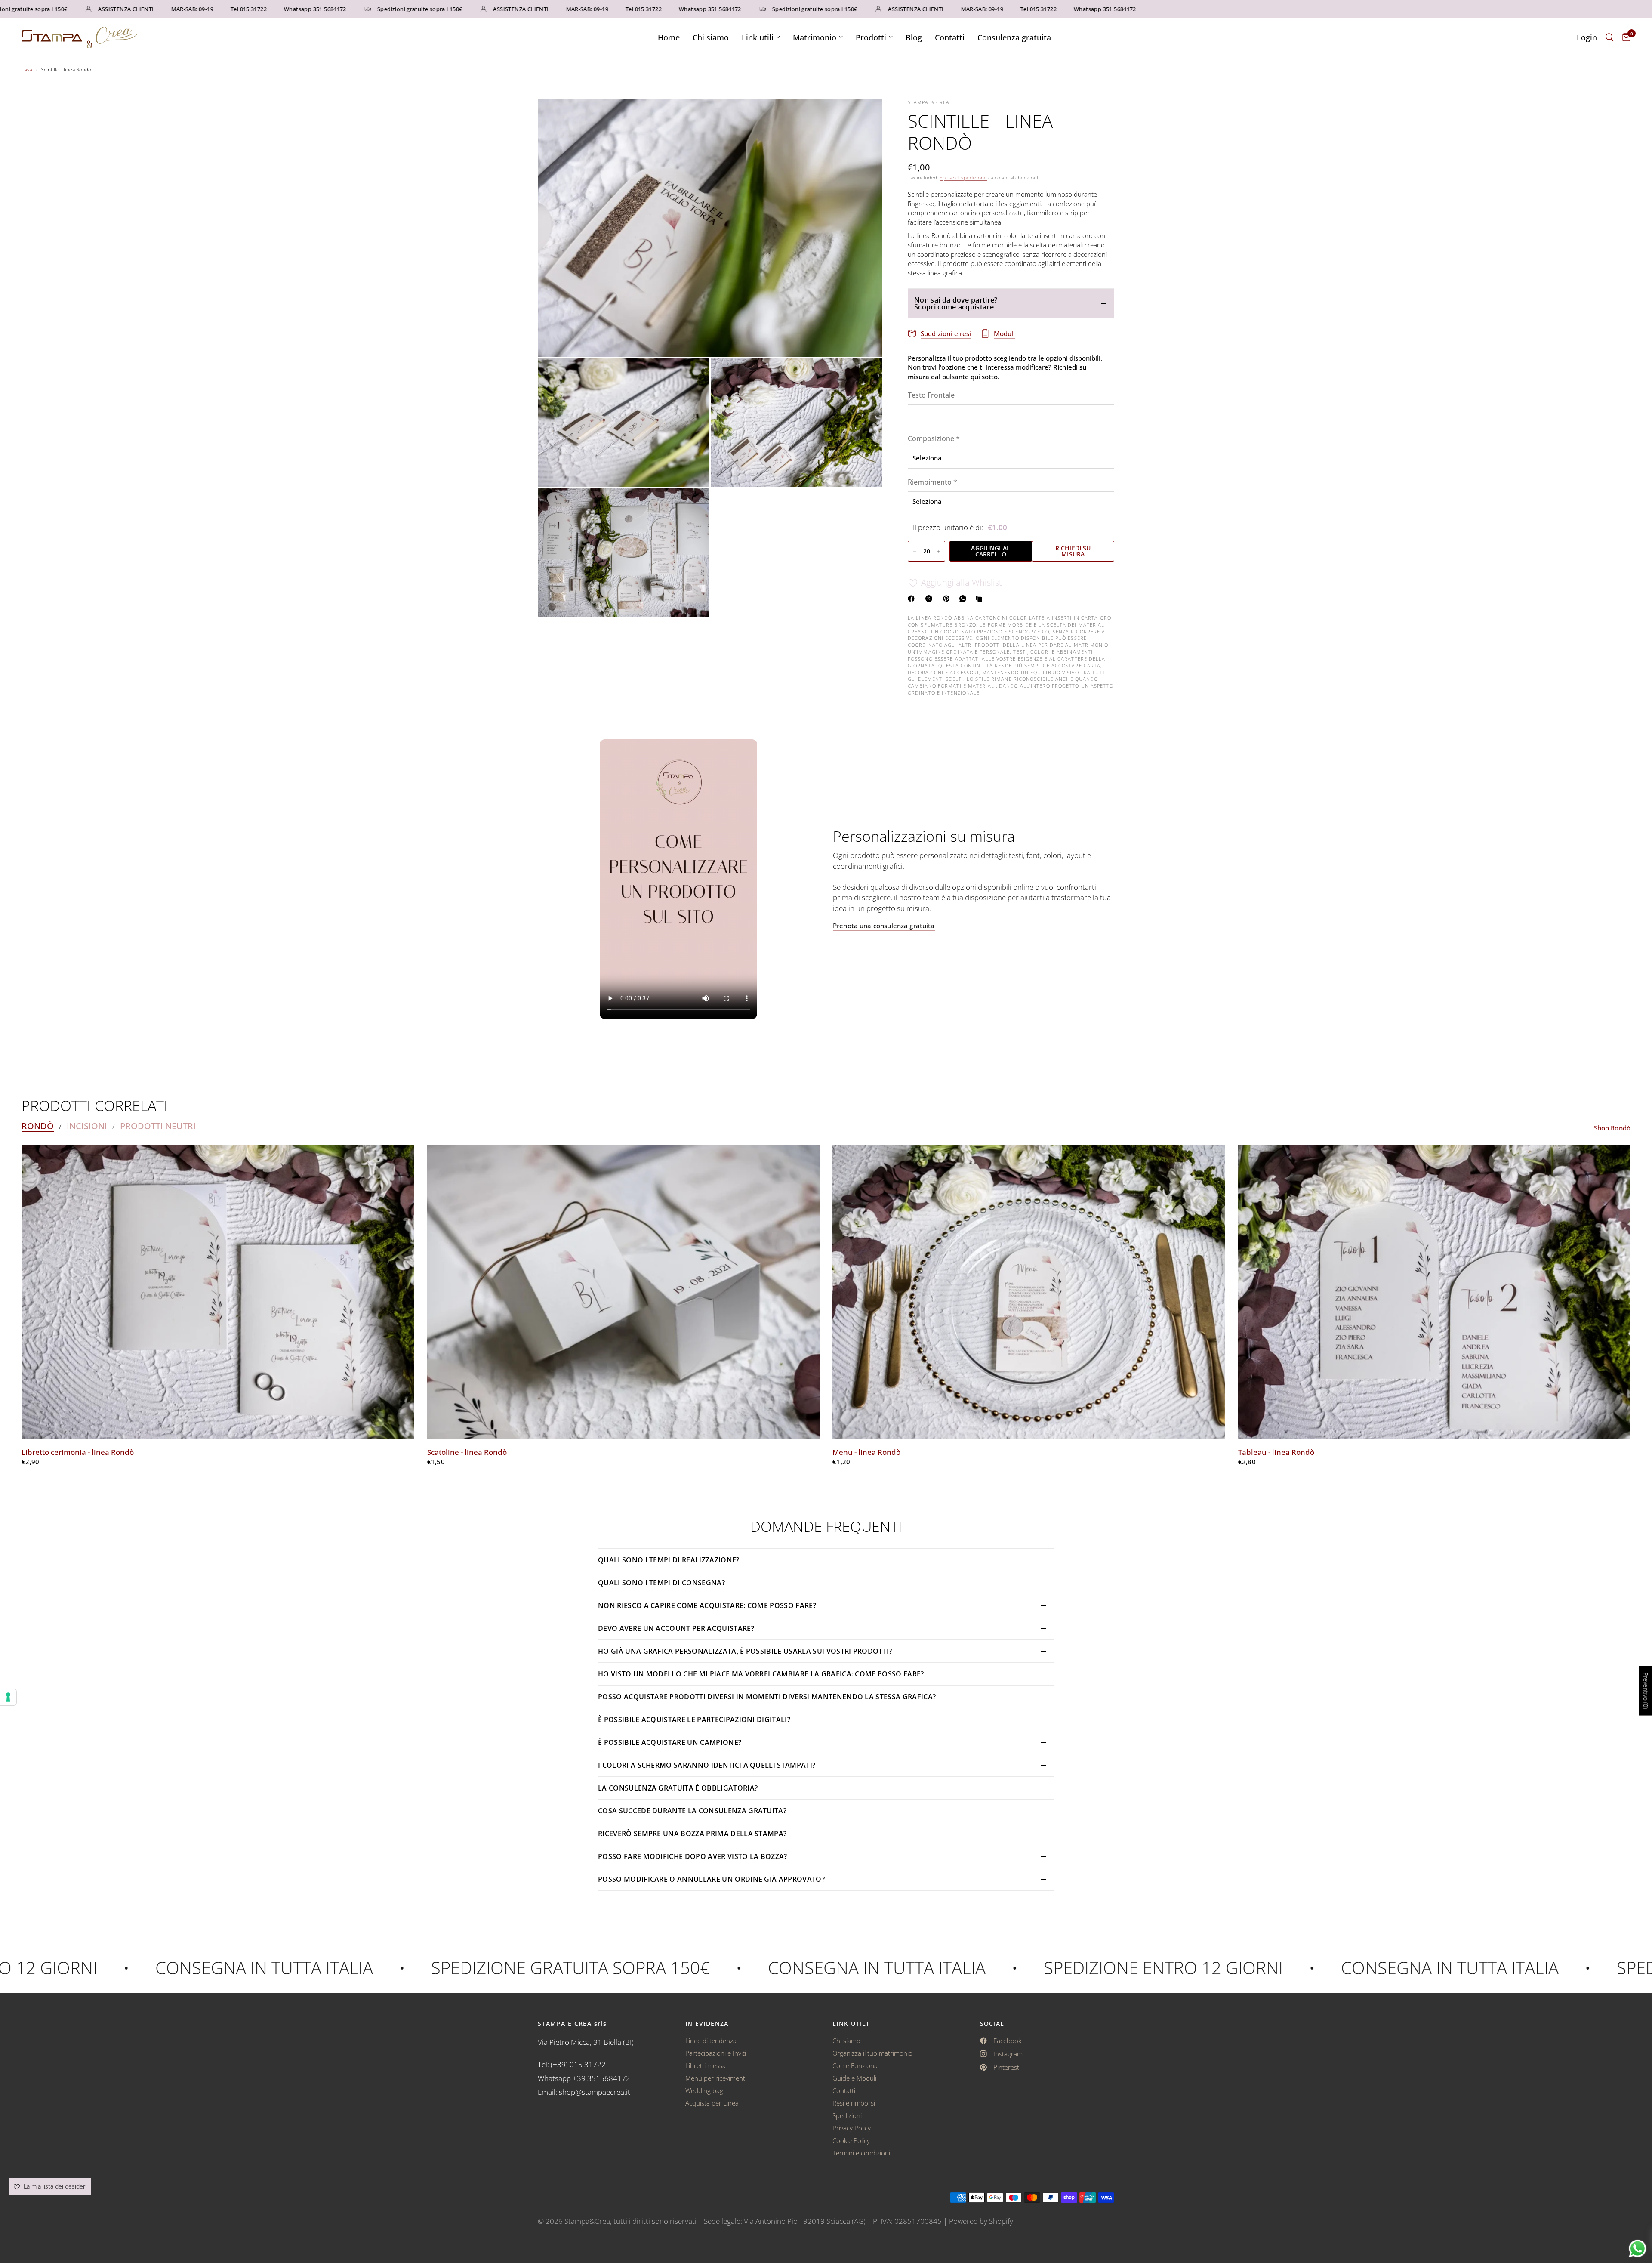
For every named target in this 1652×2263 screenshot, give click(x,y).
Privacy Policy (852, 2128)
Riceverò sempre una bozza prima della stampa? (692, 1834)
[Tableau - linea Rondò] (1435, 1292)
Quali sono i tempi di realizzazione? (669, 1560)
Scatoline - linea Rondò (467, 1452)
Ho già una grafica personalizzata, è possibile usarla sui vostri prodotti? (745, 1651)
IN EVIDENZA (707, 2024)
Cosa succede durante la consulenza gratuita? (692, 1811)
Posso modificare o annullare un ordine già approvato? (711, 1879)
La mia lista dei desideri (54, 2186)
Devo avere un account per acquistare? (676, 1628)
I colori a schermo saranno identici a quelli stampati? (707, 1765)
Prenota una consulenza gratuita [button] (884, 926)
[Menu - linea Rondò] (1029, 1292)
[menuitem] (669, 38)
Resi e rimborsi (854, 2103)
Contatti (950, 37)
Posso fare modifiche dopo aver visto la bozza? (693, 1856)
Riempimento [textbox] (932, 482)
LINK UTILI (851, 2024)
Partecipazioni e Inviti (716, 2053)
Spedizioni (847, 2115)
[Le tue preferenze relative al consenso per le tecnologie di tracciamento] (8, 1697)
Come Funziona (855, 2065)
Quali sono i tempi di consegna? (661, 1583)
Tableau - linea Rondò (1276, 1452)
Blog (914, 37)
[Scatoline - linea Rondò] (624, 1292)
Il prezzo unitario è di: (960, 527)
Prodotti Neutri (158, 1126)
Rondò (38, 1126)
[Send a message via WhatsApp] (1638, 2249)
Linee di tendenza (711, 2041)
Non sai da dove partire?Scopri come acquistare (956, 303)
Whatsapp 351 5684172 (227, 9)
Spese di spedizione (963, 178)
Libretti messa (706, 2065)
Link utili (758, 37)
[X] (931, 599)
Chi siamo (711, 37)
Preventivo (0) (1646, 1691)
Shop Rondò (1612, 1128)
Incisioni (87, 1126)
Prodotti (871, 37)
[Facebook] (913, 599)
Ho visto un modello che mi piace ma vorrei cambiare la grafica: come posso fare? (761, 1674)
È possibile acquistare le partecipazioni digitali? (694, 1720)
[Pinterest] (948, 599)
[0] (1624, 37)
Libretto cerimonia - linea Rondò (78, 1452)
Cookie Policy (851, 2140)
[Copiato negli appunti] (981, 599)
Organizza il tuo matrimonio (872, 2053)
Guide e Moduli (854, 2078)
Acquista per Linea (712, 2103)
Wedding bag (704, 2090)
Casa (27, 69)
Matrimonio (815, 37)
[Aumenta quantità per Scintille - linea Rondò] (938, 551)
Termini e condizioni (861, 2153)
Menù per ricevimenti (716, 2078)
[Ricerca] (1610, 37)
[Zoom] (864, 117)
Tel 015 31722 (161, 9)
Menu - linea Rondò (866, 1452)
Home (669, 37)
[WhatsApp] (965, 599)
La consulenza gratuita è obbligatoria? (678, 1788)
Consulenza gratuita (1014, 37)
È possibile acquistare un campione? (671, 1742)
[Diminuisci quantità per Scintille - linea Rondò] (915, 551)
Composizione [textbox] (934, 438)
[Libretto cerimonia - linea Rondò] (218, 1292)
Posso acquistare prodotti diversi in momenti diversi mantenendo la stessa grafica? (767, 1697)
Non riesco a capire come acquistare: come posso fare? (707, 1605)
